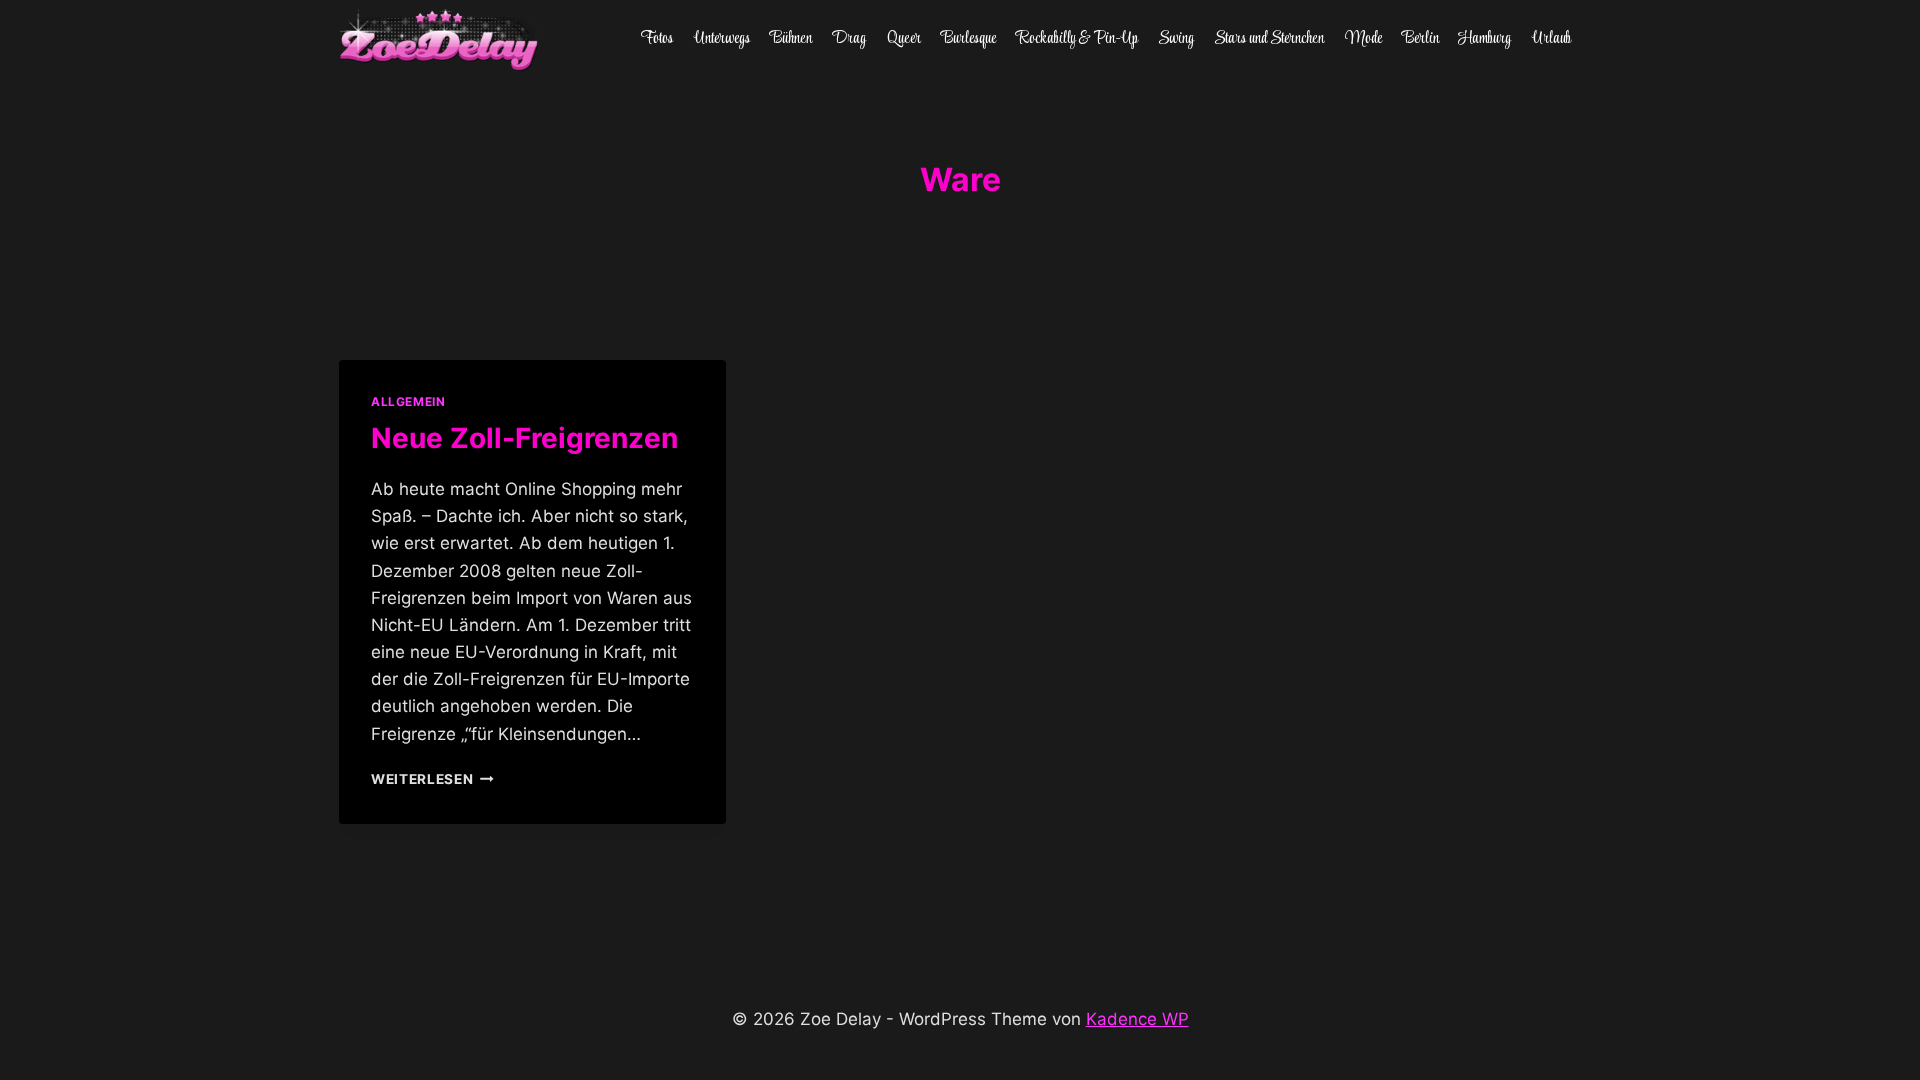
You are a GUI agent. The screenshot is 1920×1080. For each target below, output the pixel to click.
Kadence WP (1137, 1019)
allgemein (408, 401)
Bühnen (791, 39)
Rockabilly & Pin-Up (1077, 39)
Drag (849, 39)
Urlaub (1551, 39)
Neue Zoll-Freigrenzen (524, 438)
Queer (904, 39)
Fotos (657, 39)
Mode (1363, 39)
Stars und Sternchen (1269, 39)
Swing (1176, 39)
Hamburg (1485, 39)
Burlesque (968, 39)
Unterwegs (722, 39)
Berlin (1420, 39)
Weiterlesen (432, 779)
